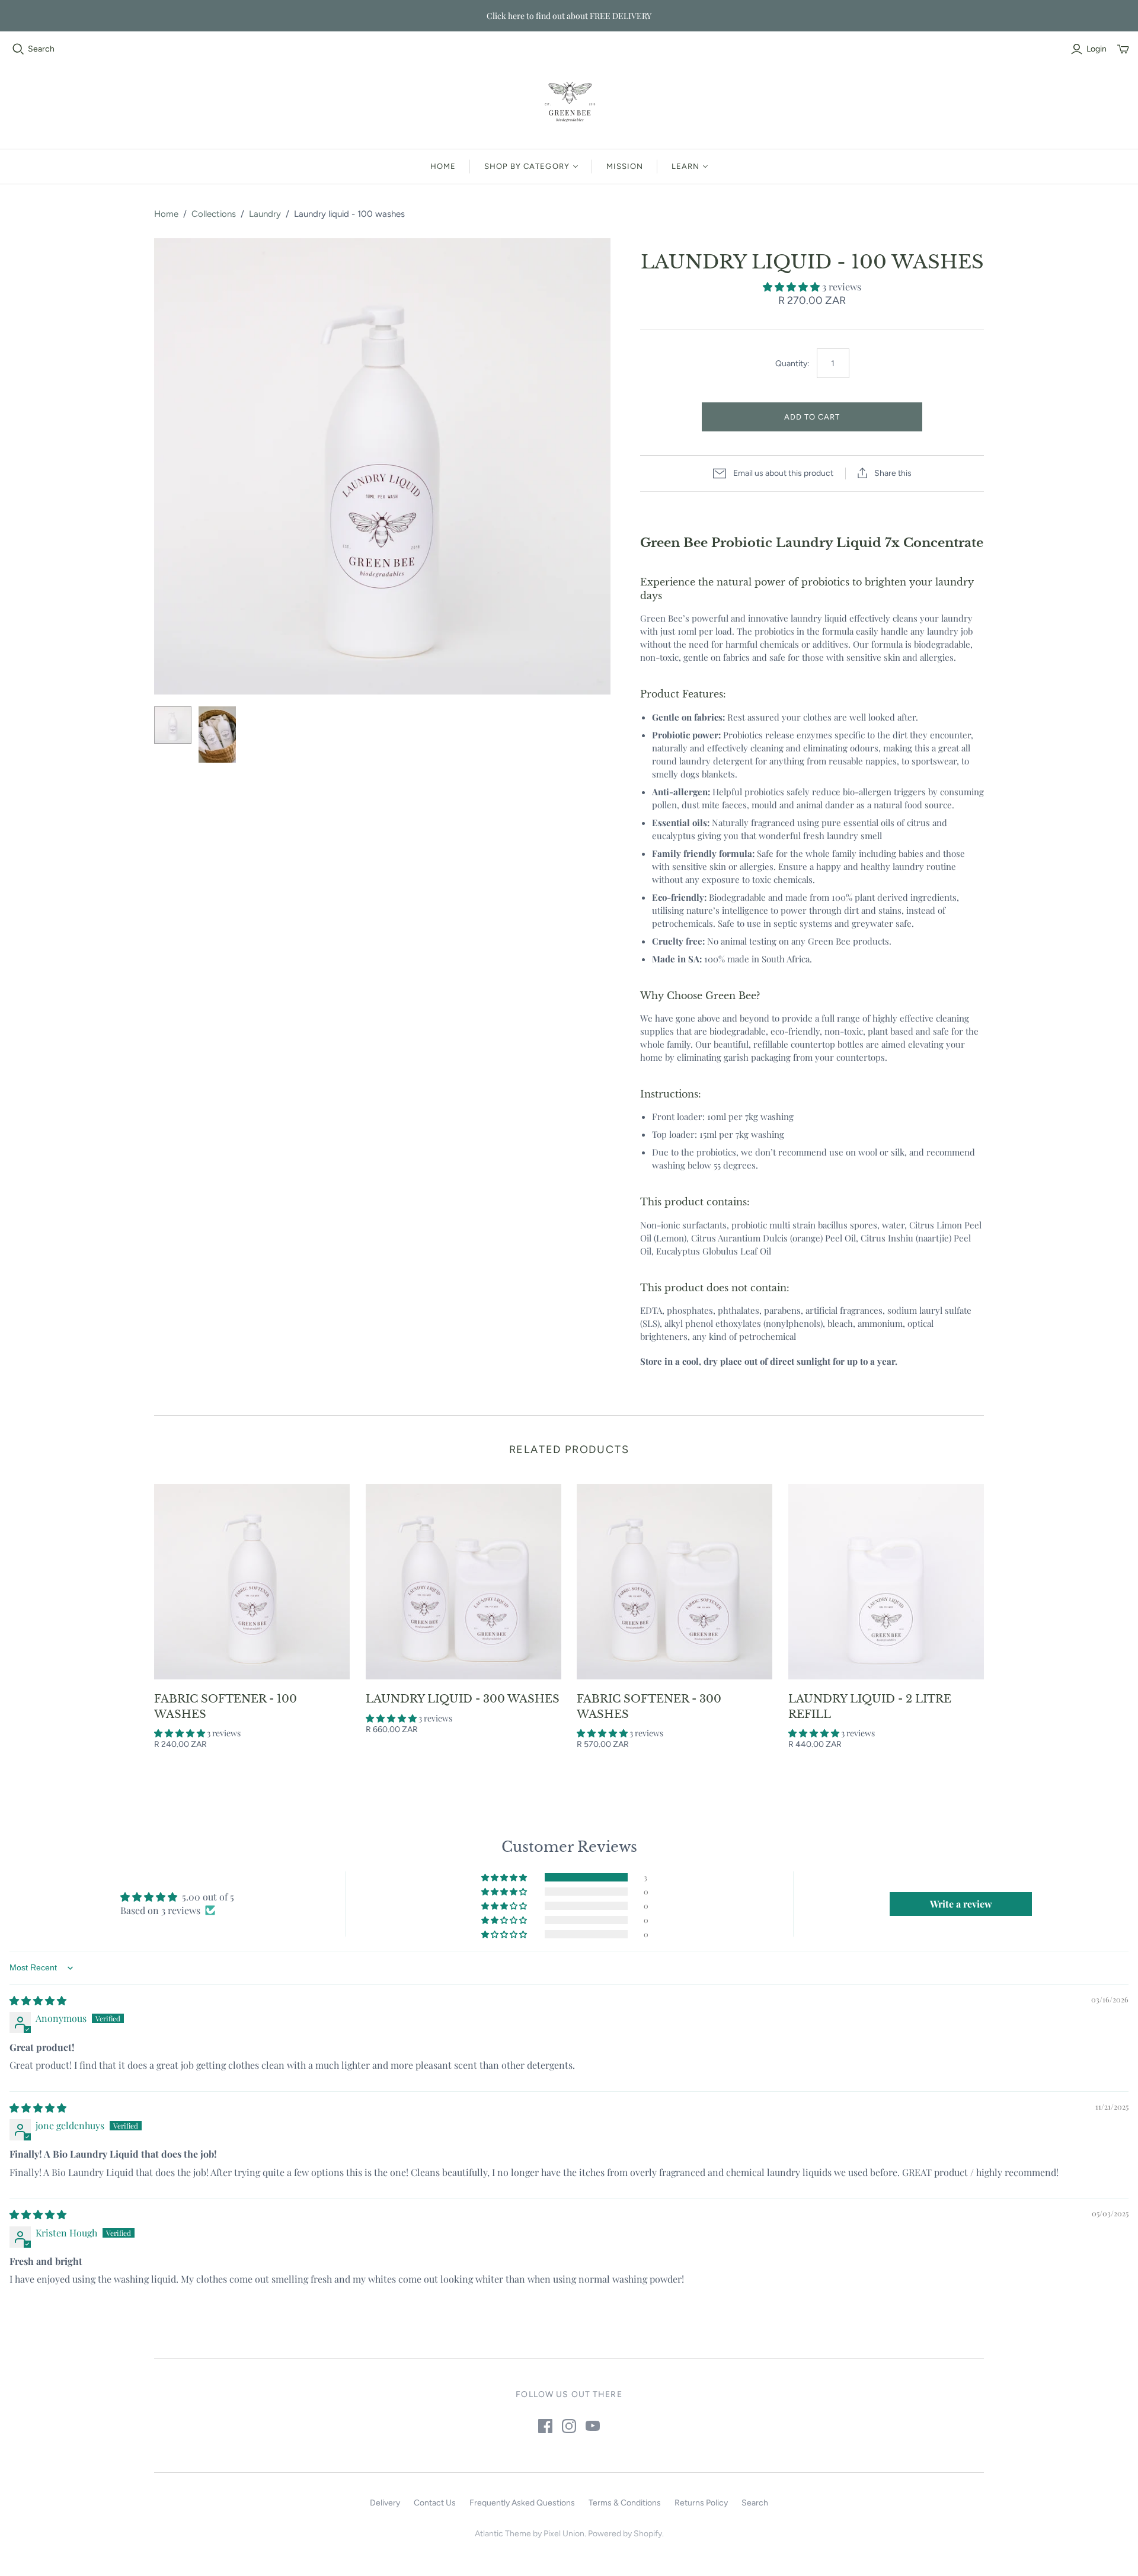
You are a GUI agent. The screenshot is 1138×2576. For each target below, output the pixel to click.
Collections (214, 214)
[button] (792, 287)
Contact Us (435, 2503)
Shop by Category (527, 166)
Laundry (265, 214)
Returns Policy (701, 2503)
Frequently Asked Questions (522, 2503)
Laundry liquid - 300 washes (463, 1699)
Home (443, 166)
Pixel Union (564, 2534)
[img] (38, 2000)
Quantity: (792, 364)
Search (41, 49)
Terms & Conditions (625, 2503)
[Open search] (18, 49)
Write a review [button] (961, 1904)
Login (1097, 49)
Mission (625, 166)
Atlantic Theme (503, 2534)
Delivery (385, 2503)
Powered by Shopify (625, 2534)
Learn (685, 166)
